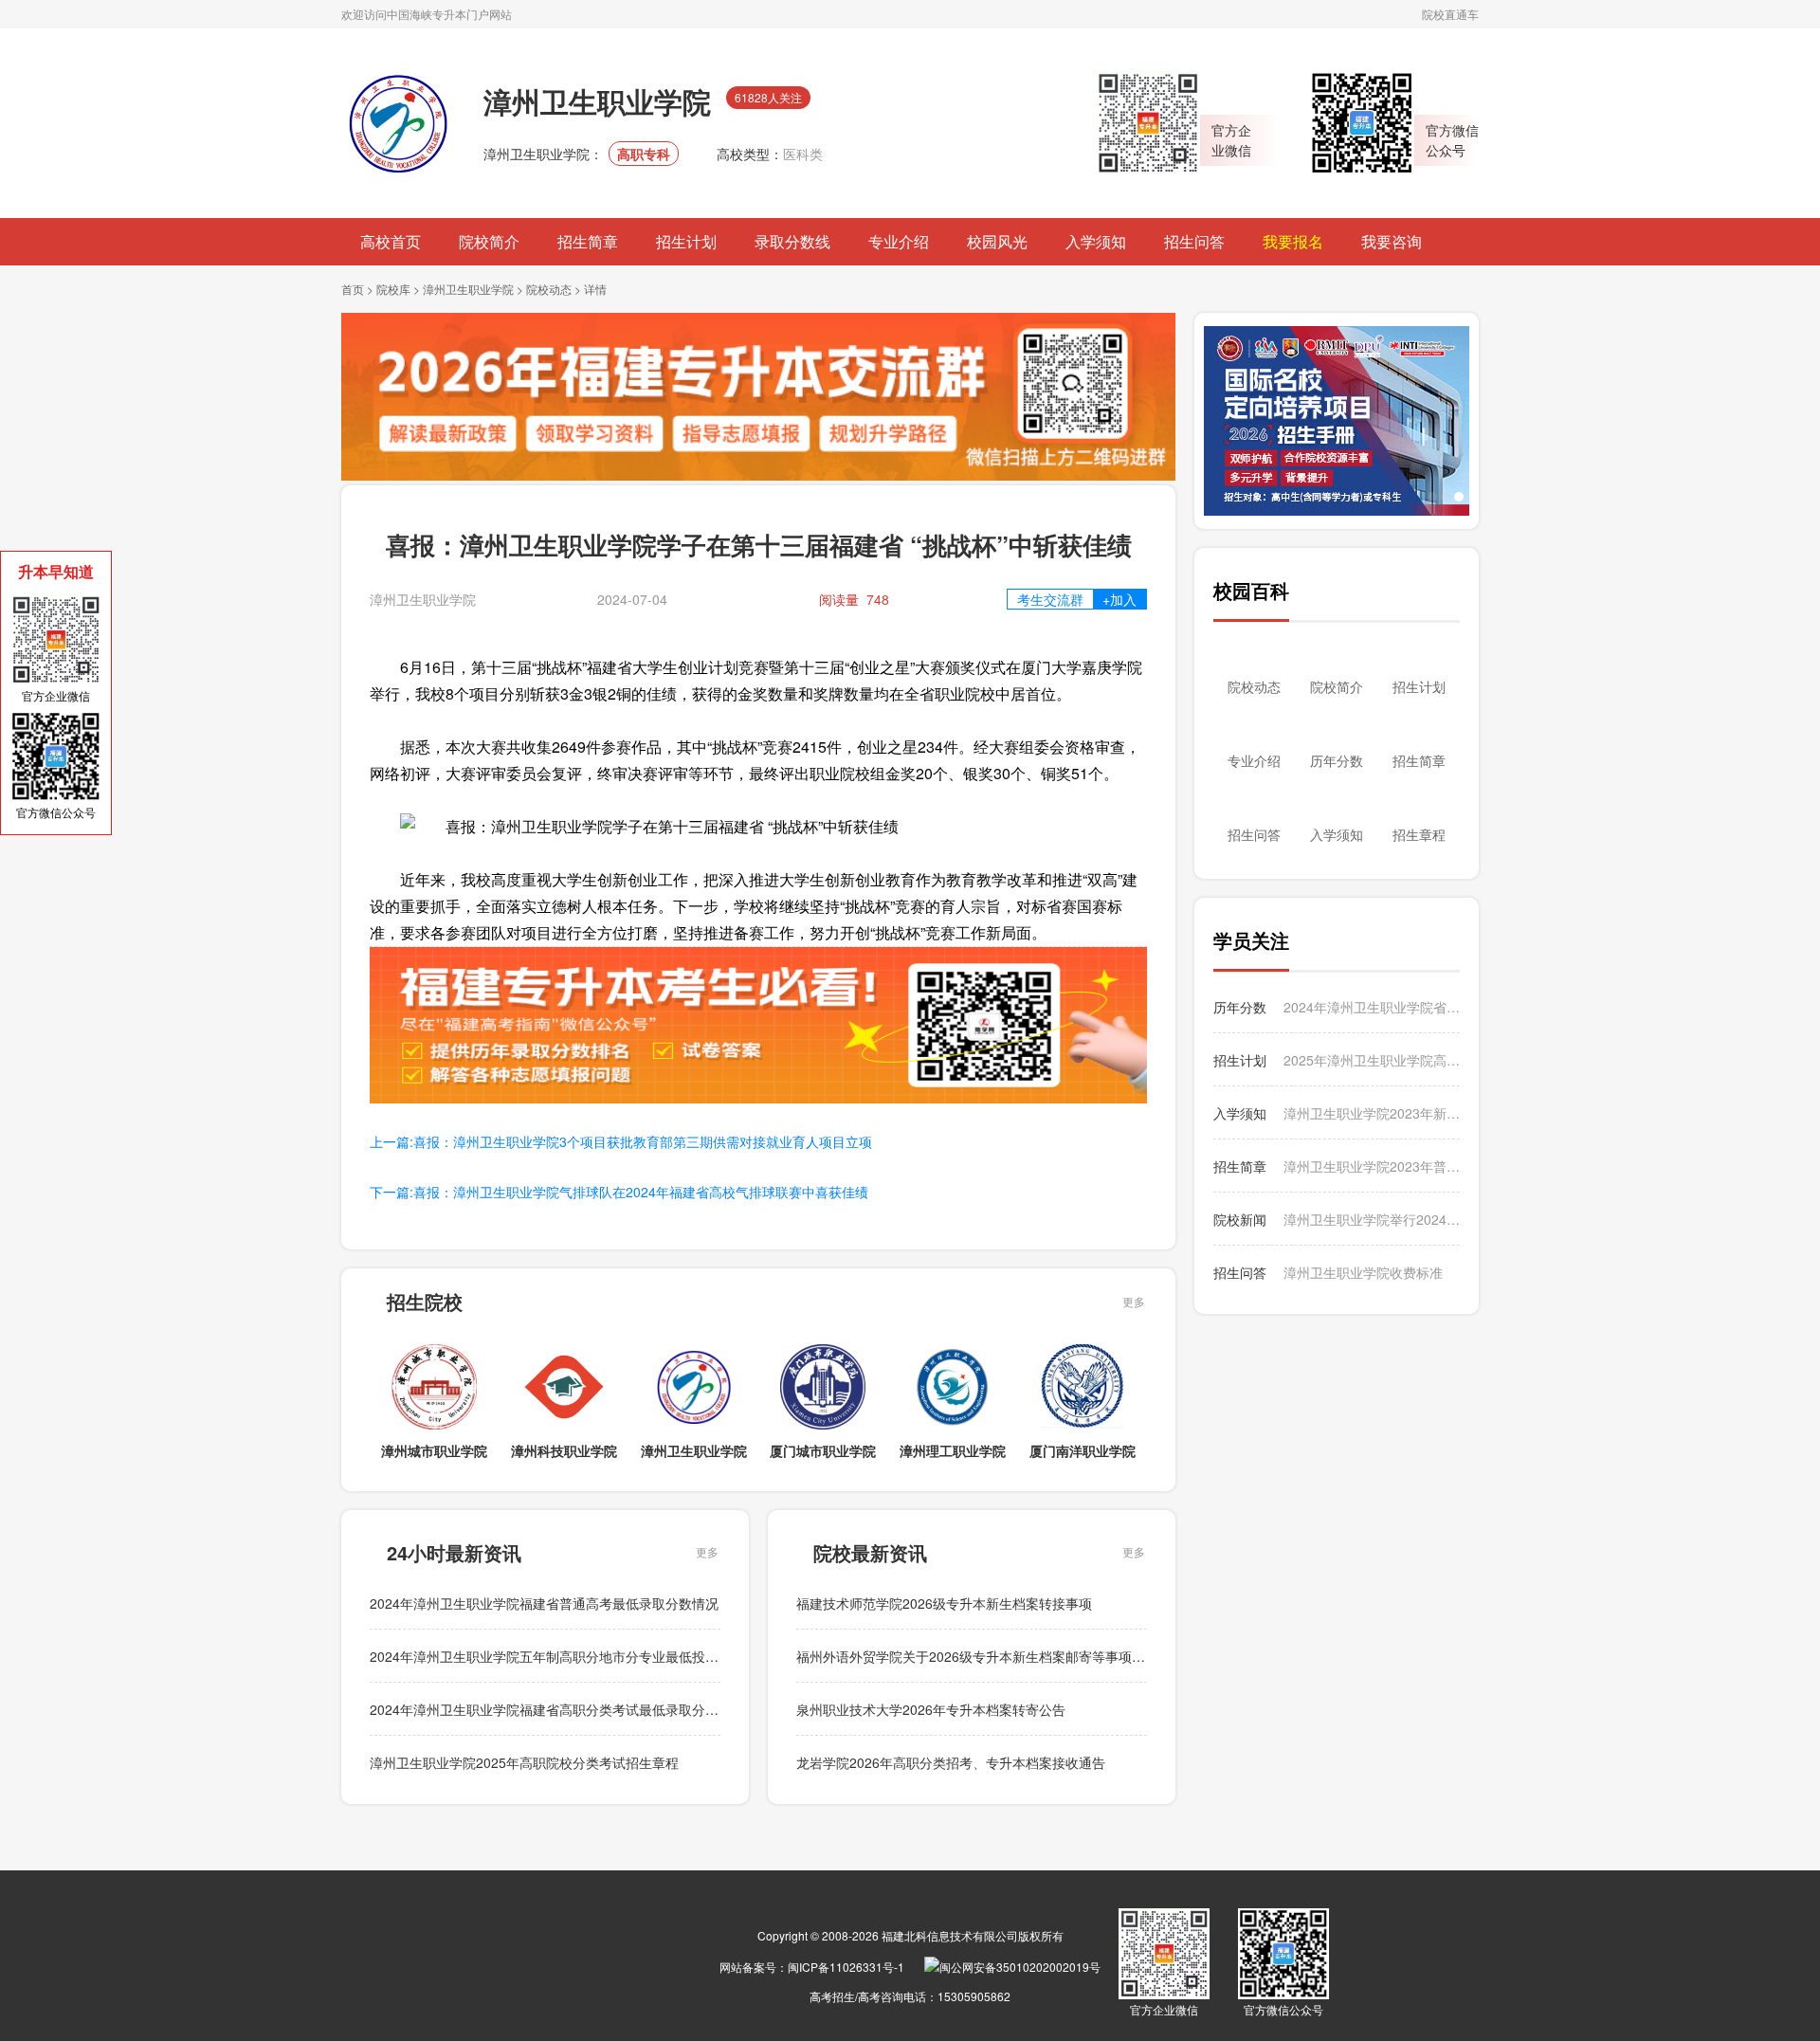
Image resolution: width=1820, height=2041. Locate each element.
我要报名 (1293, 241)
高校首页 (391, 241)
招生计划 (686, 241)
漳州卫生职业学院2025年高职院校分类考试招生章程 (524, 1762)
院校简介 (489, 241)
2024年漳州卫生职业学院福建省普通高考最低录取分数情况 (544, 1603)
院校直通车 (1450, 14)
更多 (1134, 1301)
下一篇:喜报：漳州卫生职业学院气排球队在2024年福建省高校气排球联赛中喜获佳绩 (619, 1192)
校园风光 (997, 241)
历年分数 (1337, 760)
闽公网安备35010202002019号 (1020, 1967)
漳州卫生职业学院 (468, 289)
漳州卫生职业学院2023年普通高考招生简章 (1372, 1166)
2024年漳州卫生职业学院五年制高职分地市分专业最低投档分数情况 (571, 1656)
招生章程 (1419, 834)
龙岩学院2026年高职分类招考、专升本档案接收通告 (951, 1762)
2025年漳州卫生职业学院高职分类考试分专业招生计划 (1372, 1060)
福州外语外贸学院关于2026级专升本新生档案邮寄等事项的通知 (984, 1656)
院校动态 (549, 289)
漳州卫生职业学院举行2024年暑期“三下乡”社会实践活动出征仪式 (1372, 1219)
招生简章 (588, 241)
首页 (353, 289)
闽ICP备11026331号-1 (846, 1967)
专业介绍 (899, 241)
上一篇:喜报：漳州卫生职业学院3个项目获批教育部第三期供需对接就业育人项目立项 (621, 1141)
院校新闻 (1240, 1219)
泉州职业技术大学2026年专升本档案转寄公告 (931, 1709)
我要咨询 (1392, 241)
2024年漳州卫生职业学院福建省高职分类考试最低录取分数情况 (557, 1709)
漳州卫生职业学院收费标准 (1363, 1272)
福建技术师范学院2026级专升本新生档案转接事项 (944, 1603)
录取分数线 (792, 241)
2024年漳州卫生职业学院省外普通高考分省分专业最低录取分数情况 (1372, 1007)
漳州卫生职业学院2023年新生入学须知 (1372, 1113)
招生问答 (1194, 241)
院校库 (393, 289)
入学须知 (1096, 241)
